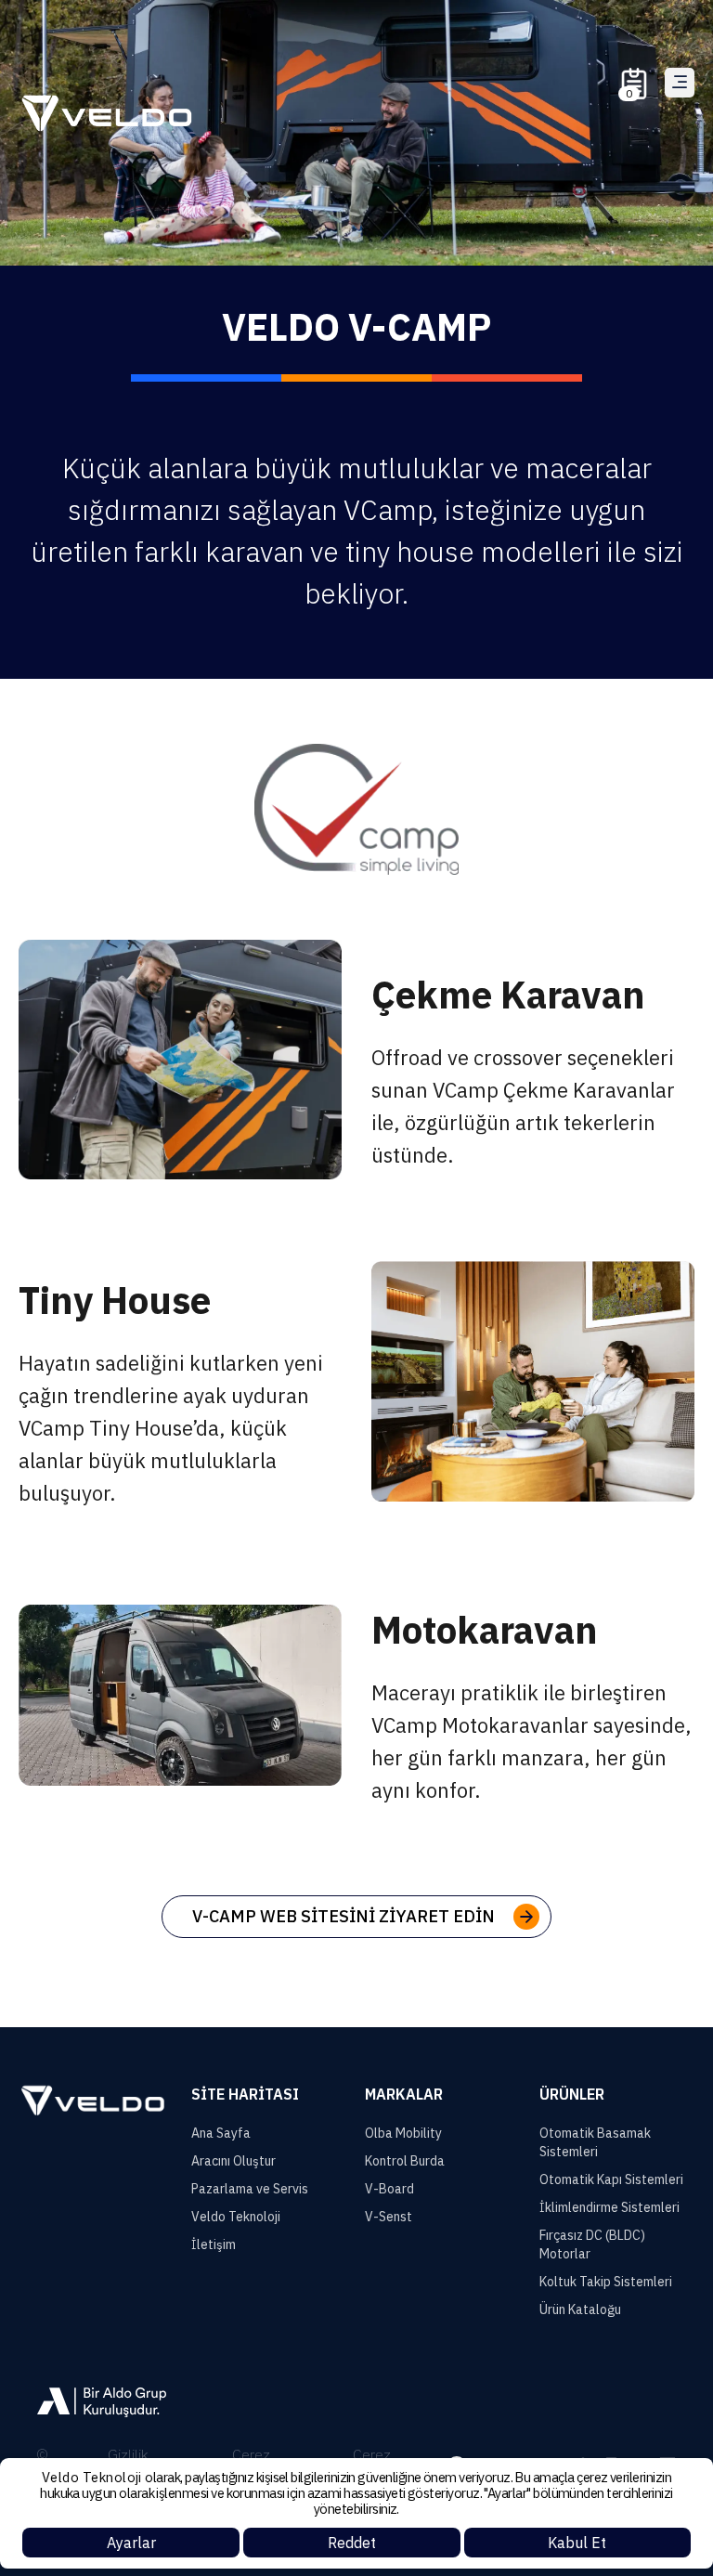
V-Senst (389, 2217)
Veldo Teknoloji (236, 2217)
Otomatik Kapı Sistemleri (611, 2179)
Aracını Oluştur (233, 2161)
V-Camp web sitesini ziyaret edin (344, 1916)
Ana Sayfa (221, 2133)
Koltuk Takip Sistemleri (606, 2282)
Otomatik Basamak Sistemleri (595, 2142)
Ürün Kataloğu (580, 2309)
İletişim (214, 2244)
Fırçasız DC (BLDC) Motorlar (592, 2244)
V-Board (389, 2189)
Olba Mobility (403, 2133)
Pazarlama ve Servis (250, 2189)
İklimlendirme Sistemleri (609, 2207)
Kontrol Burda (405, 2161)
